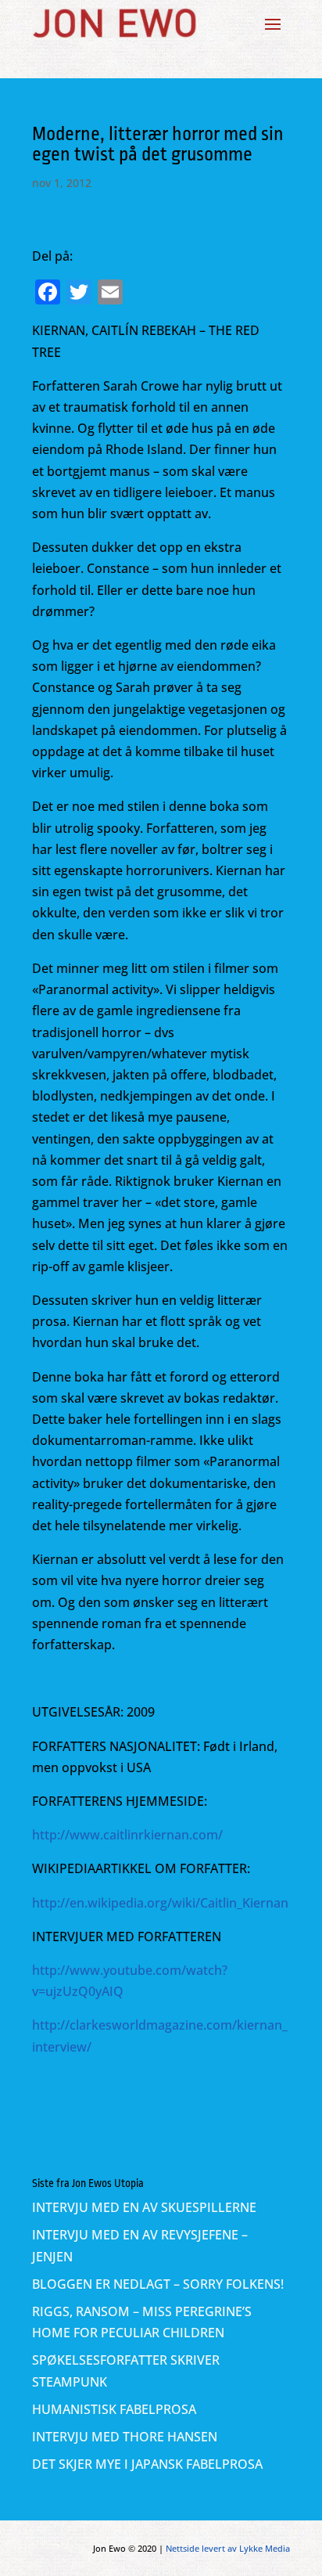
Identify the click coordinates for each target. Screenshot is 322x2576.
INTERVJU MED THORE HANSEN (125, 2437)
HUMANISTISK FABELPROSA (114, 2409)
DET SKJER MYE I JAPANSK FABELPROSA (147, 2464)
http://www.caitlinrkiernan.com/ (127, 1835)
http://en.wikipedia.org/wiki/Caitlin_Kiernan (160, 1903)
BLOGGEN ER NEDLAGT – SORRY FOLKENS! (158, 2284)
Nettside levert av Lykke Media (228, 2548)
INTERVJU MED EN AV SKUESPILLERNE (144, 2207)
